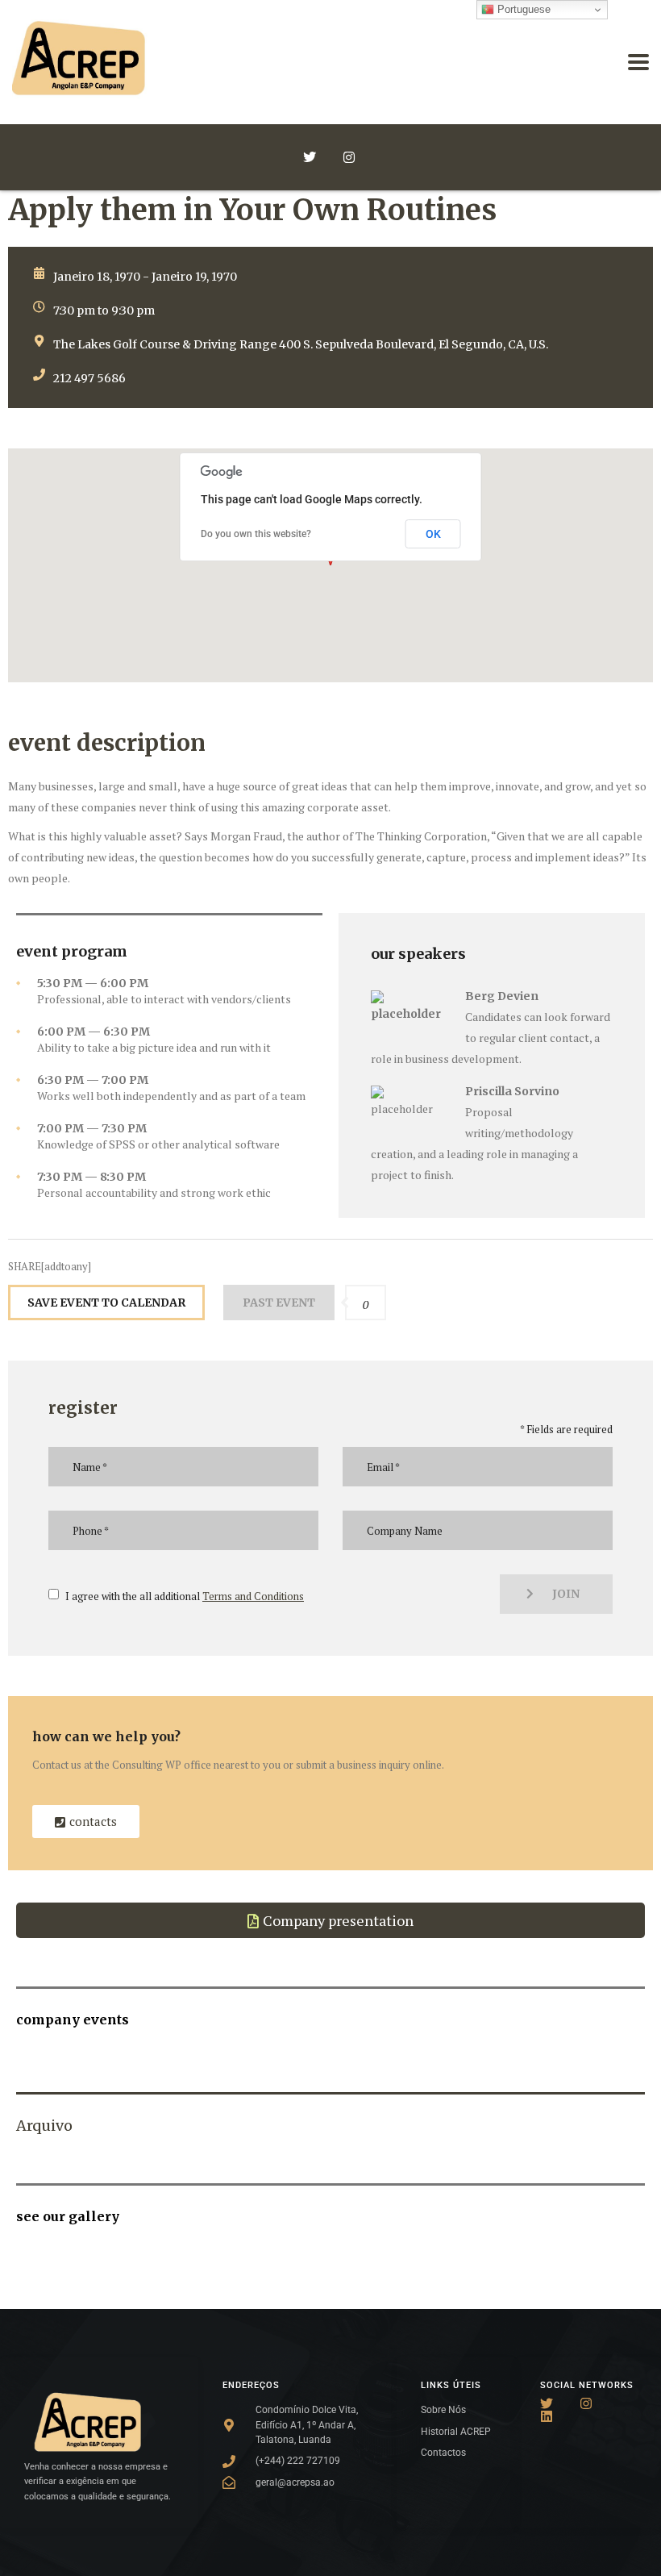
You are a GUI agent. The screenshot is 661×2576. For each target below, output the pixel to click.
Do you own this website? (256, 534)
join (566, 1594)
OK (433, 534)
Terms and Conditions (253, 1596)
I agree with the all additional (185, 1596)
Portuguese (522, 9)
